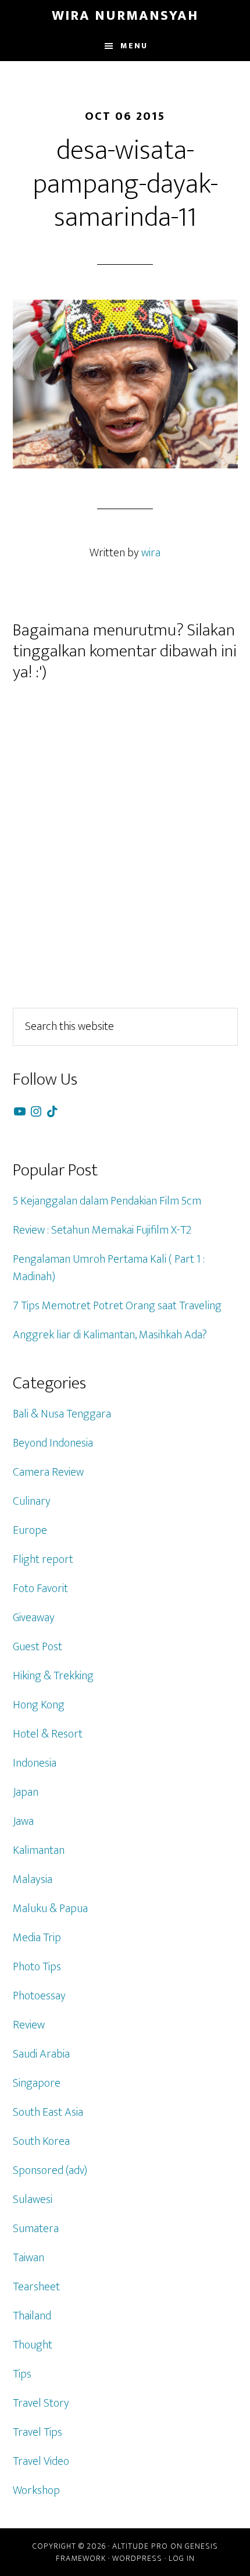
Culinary (32, 1501)
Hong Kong (39, 1705)
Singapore (37, 2083)
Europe (30, 1530)
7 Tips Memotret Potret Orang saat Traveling (117, 1306)
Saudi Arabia (41, 2054)
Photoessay (39, 1996)
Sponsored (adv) (50, 2170)
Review (29, 2025)
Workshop (36, 2490)
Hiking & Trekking (53, 1676)
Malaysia (33, 1879)
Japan (26, 1792)
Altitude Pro (140, 2546)
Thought (33, 2345)
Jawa (23, 1821)
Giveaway (34, 1618)
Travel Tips (37, 2432)
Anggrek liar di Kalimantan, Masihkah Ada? (110, 1335)
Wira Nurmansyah (125, 16)
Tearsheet (36, 2287)
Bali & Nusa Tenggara (62, 1414)
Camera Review (48, 1472)
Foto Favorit (40, 1589)
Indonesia (35, 1763)
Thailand (32, 2316)
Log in (182, 2558)
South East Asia (48, 2112)
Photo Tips (37, 1967)
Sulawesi (33, 2200)
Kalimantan (39, 1850)
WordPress (137, 2558)
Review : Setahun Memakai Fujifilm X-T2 (102, 1230)
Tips (22, 2374)
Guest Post (37, 1647)
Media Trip (37, 1938)
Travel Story (41, 2403)
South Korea (41, 2141)
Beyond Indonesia (53, 1443)
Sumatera (36, 2229)
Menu (134, 46)
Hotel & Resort (48, 1734)
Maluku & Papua (50, 1909)
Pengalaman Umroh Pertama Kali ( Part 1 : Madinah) (109, 1268)
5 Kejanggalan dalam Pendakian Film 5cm (107, 1201)
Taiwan (28, 2258)
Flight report (43, 1559)
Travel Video (41, 2461)
